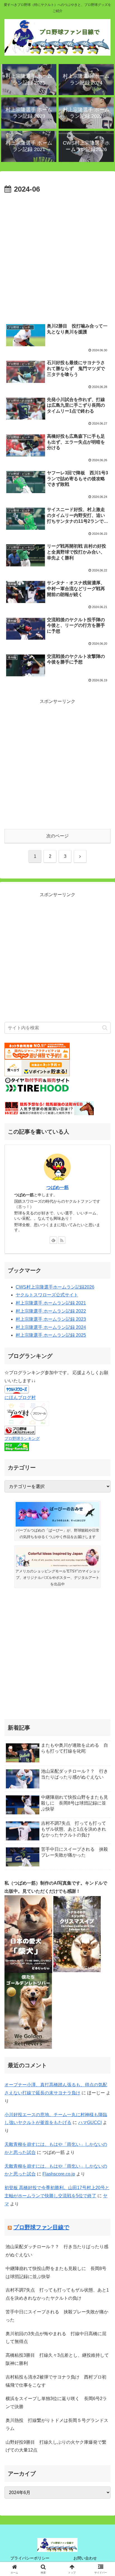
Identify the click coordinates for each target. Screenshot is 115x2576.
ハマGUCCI (90, 2122)
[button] (105, 1028)
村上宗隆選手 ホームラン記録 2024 (51, 1327)
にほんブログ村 (20, 1398)
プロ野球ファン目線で (41, 2227)
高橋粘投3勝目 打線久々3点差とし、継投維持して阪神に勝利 (57, 2359)
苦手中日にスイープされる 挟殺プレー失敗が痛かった (57, 2316)
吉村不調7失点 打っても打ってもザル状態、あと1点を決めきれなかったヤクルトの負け (57, 2294)
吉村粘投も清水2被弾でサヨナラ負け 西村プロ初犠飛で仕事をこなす (56, 2381)
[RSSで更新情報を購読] (62, 1240)
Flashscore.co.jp (59, 2174)
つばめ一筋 (57, 1187)
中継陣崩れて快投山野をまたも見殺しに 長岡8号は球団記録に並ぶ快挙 (56, 2273)
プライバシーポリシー (30, 2558)
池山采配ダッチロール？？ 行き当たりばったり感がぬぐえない (57, 2251)
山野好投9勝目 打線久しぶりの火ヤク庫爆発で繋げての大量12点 (56, 2446)
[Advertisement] (57, 256)
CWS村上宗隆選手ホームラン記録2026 (55, 1287)
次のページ (57, 836)
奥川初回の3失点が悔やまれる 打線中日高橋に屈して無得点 (56, 2338)
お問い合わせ (85, 2558)
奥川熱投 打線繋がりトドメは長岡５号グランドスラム (57, 2424)
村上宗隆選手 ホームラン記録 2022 (51, 1311)
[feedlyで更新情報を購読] (53, 1240)
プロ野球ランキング (22, 1438)
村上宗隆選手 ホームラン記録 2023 (51, 1319)
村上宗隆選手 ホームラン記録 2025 (51, 1335)
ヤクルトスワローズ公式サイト (47, 1295)
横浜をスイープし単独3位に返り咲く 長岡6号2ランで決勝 (56, 2403)
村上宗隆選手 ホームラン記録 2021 (51, 1303)
